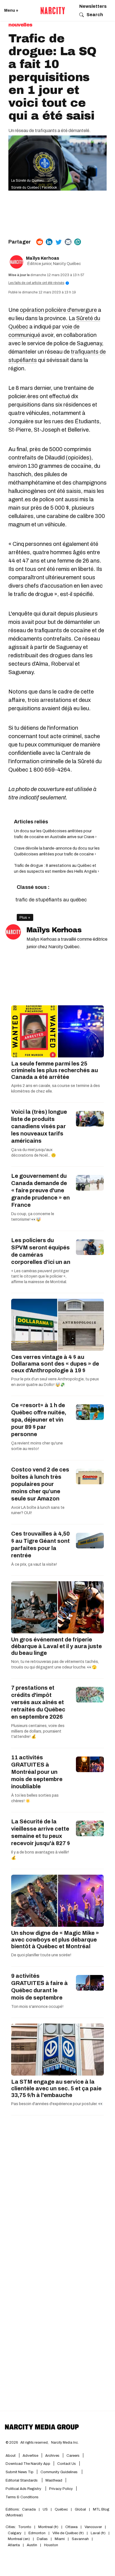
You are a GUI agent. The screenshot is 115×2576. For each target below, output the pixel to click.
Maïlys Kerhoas (43, 258)
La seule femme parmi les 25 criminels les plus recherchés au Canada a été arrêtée (55, 1070)
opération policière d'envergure (58, 310)
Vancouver (93, 2527)
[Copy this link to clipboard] (78, 242)
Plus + (25, 917)
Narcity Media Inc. (65, 2443)
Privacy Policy (61, 2489)
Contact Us (67, 2464)
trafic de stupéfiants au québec (51, 900)
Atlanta (14, 2545)
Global (80, 2509)
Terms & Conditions (22, 2497)
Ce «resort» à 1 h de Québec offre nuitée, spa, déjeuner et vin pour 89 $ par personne (39, 1420)
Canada (29, 2509)
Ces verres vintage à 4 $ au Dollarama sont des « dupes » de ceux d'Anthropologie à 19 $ (55, 1364)
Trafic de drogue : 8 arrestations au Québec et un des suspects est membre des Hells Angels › (57, 869)
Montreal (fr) (48, 2527)
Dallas (42, 2539)
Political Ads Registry (24, 2489)
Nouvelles (20, 25)
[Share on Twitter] (59, 242)
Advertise (30, 2456)
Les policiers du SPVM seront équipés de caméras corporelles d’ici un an (41, 1251)
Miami (60, 2539)
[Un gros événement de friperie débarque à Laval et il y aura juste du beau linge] (57, 1607)
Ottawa (71, 2527)
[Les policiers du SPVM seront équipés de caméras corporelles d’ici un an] (90, 1247)
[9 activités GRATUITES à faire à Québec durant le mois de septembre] (90, 1983)
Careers (73, 2456)
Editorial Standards (22, 2480)
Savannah (80, 2539)
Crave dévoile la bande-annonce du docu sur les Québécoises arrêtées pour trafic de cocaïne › (57, 851)
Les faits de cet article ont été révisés (38, 283)
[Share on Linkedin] (49, 242)
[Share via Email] (68, 242)
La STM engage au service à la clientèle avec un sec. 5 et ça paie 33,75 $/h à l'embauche (56, 2088)
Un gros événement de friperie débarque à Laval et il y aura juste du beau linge (57, 1646)
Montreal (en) (19, 2539)
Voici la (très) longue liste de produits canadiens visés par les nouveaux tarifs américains (39, 1126)
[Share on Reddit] (40, 242)
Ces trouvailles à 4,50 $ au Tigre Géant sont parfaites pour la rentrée (40, 1544)
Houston (51, 2545)
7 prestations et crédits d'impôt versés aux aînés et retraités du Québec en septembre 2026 (38, 1702)
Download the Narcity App (28, 2464)
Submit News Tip (20, 2472)
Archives (52, 2456)
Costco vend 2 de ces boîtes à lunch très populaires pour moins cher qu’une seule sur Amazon (40, 1484)
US (45, 2509)
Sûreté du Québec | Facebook (34, 188)
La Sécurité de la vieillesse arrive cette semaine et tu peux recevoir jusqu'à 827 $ (41, 1832)
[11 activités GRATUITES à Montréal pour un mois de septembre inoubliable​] (90, 1764)
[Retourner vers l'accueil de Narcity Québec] (53, 11)
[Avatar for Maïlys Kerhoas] (13, 932)
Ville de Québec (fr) (68, 2533)
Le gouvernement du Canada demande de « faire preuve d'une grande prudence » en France (40, 1190)
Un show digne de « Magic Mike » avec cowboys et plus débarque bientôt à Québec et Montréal (55, 1940)
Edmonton (37, 2533)
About (11, 2456)
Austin (32, 2545)
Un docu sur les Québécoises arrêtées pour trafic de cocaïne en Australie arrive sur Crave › (55, 834)
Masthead (54, 2480)
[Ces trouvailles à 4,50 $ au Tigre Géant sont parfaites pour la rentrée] (90, 1541)
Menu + (11, 10)
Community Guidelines (59, 2472)
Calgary (15, 2533)
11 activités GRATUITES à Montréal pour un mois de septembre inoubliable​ (37, 1772)
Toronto (25, 2527)
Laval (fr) (98, 2533)
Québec (61, 2509)
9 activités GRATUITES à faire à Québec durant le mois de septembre (39, 1987)
